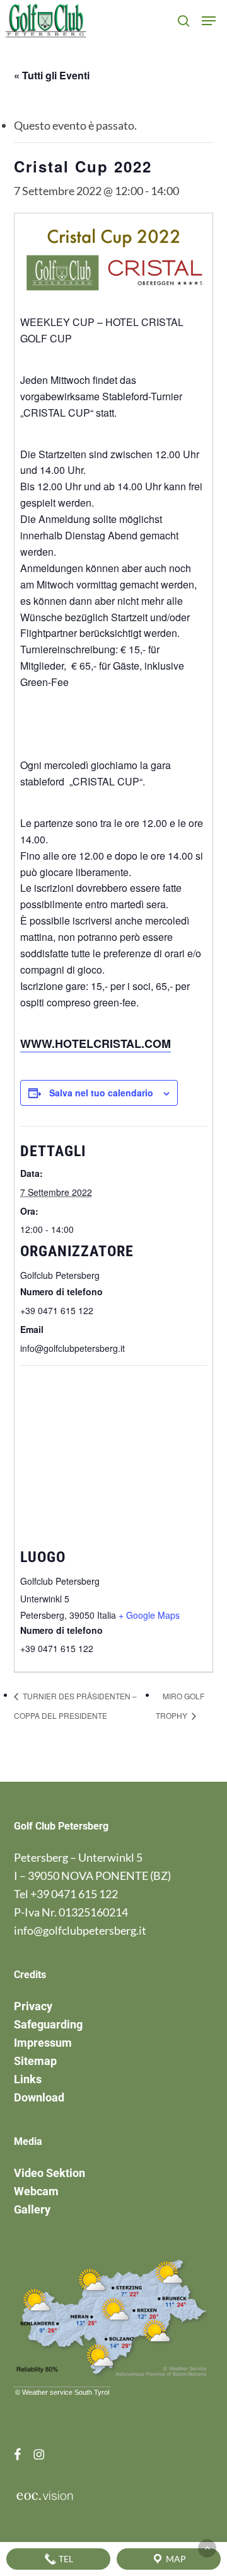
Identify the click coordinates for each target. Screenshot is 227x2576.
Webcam (36, 2191)
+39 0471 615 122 (74, 1894)
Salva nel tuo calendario (101, 1093)
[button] (209, 21)
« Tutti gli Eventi (52, 75)
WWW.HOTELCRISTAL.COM (96, 1043)
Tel (65, 2559)
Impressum (43, 2043)
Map (175, 2559)
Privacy (33, 2006)
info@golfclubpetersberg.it (80, 1930)
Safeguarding (48, 2024)
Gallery (32, 2209)
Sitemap (35, 2061)
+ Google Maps (149, 1615)
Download (39, 2097)
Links (28, 2079)
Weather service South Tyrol (66, 2392)
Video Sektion (49, 2173)
